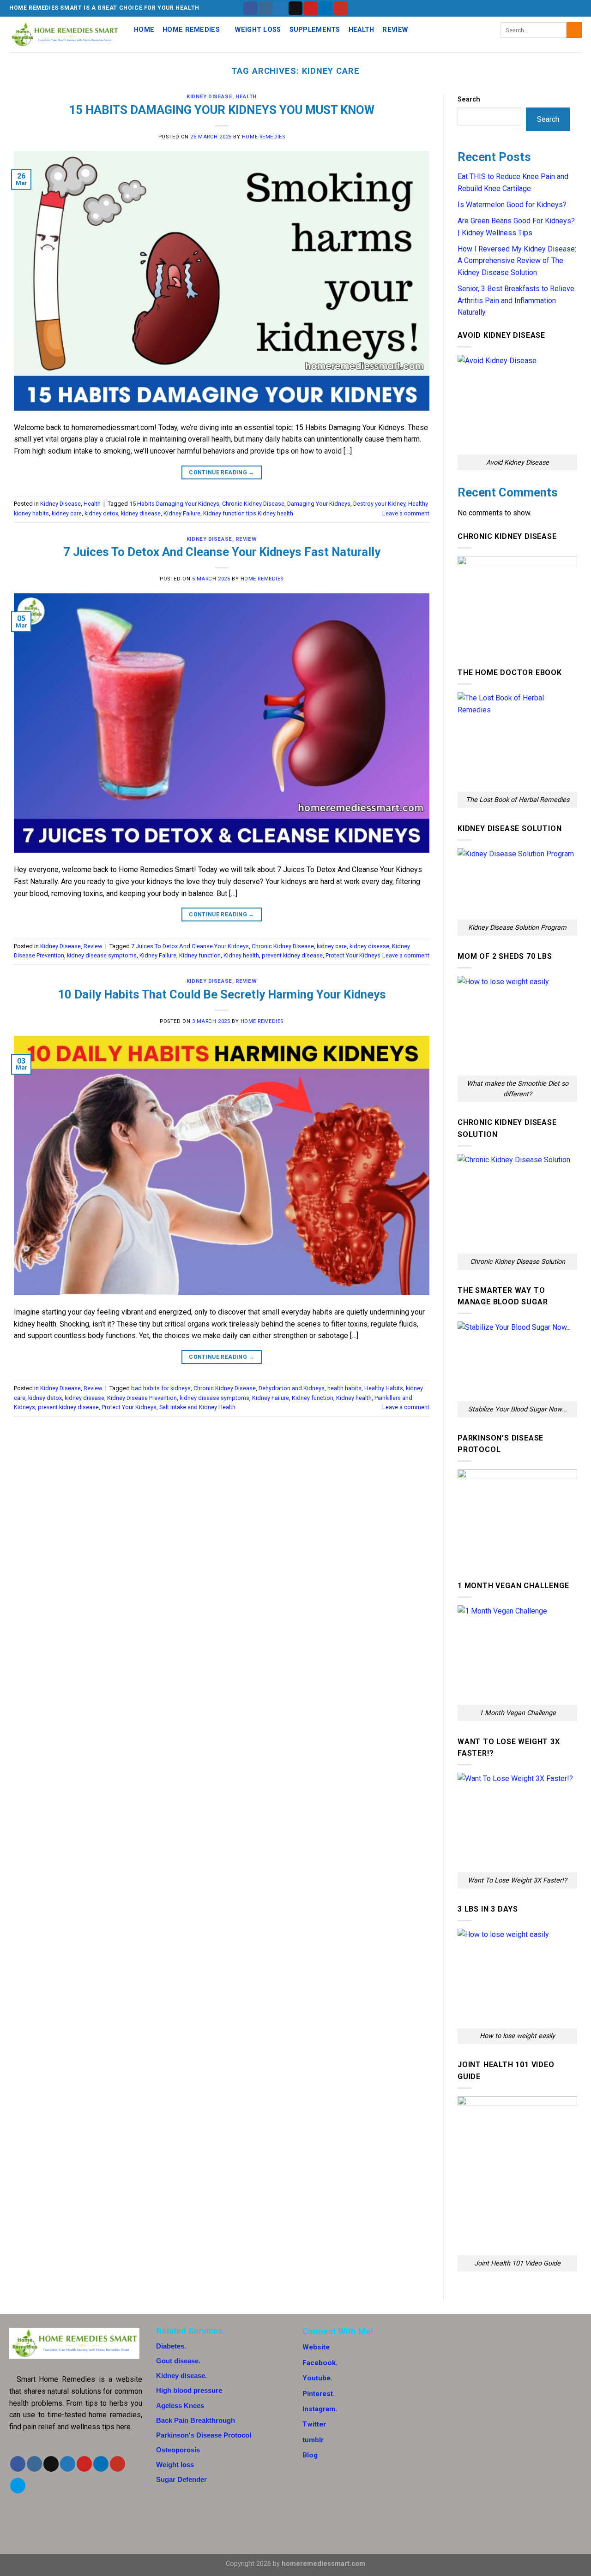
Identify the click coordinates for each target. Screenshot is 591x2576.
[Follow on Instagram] (265, 8)
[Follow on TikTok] (51, 2464)
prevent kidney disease (292, 955)
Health (362, 30)
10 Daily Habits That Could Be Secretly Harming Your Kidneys (222, 994)
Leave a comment (406, 513)
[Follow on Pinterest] (311, 8)
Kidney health (241, 955)
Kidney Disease (209, 97)
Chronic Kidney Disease (253, 504)
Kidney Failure (182, 513)
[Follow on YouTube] (341, 8)
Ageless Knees (180, 2406)
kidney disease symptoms (102, 955)
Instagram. (320, 2409)
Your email (466, 2386)
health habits (344, 1388)
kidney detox (101, 513)
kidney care (67, 513)
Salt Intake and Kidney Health (197, 1407)
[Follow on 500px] (18, 2486)
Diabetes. (171, 2346)
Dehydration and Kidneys (292, 1388)
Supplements (315, 30)
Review (395, 30)
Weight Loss (258, 30)
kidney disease (141, 513)
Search (469, 99)
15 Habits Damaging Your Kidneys (174, 504)
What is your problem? (485, 2422)
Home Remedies (191, 30)
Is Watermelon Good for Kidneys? (512, 205)
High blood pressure (189, 2390)
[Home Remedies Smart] (65, 35)
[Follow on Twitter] (280, 8)
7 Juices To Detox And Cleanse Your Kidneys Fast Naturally (222, 552)
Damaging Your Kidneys (319, 504)
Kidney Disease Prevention (142, 1398)
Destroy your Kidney (379, 504)
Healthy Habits (384, 1388)
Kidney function (200, 955)
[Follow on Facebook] (250, 8)
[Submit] (574, 30)
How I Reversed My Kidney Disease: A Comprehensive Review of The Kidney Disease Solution (517, 261)
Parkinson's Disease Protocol (204, 2435)
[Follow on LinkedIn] (326, 8)
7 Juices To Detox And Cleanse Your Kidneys (190, 946)
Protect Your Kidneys (353, 955)
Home (144, 30)
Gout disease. (178, 2361)
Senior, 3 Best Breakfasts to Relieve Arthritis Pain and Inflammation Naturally (516, 300)
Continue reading (222, 472)
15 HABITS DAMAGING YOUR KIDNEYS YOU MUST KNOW (222, 110)
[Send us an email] (295, 8)
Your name (467, 2350)
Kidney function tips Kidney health (248, 513)
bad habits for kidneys (161, 1388)
